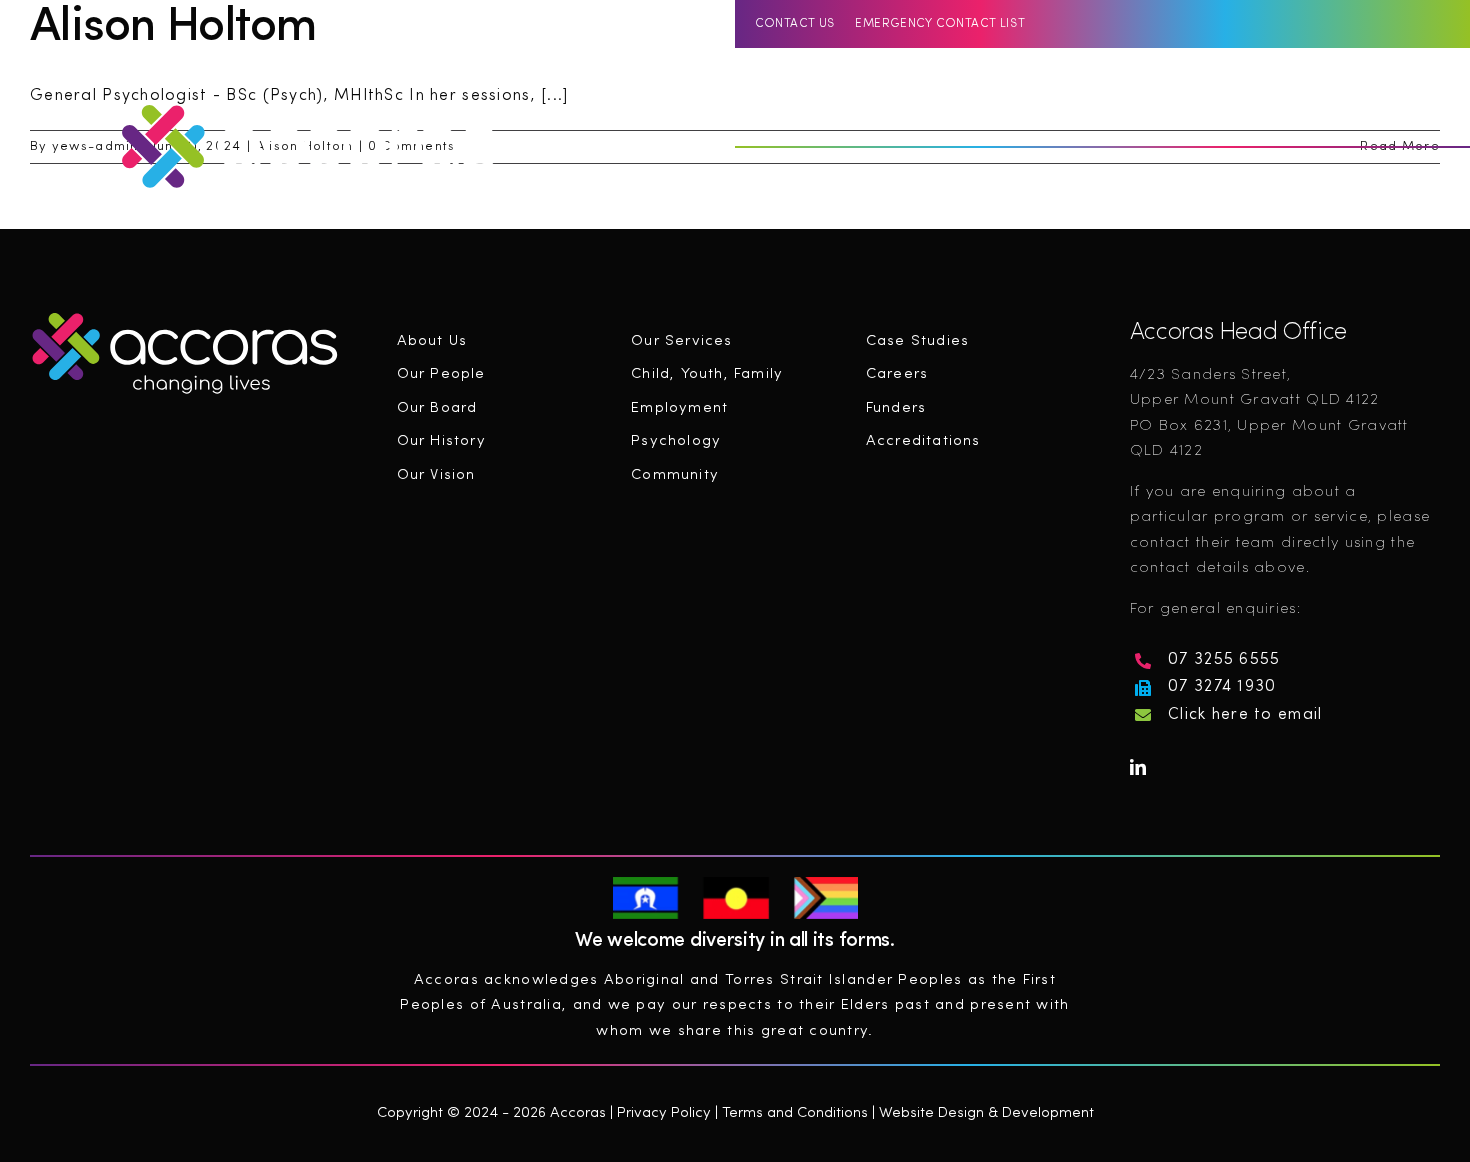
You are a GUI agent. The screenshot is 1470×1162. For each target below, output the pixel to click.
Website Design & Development (986, 1113)
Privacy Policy (664, 1113)
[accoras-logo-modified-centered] (185, 316)
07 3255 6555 (1224, 660)
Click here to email (1245, 715)
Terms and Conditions (795, 1113)
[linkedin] (1377, 112)
